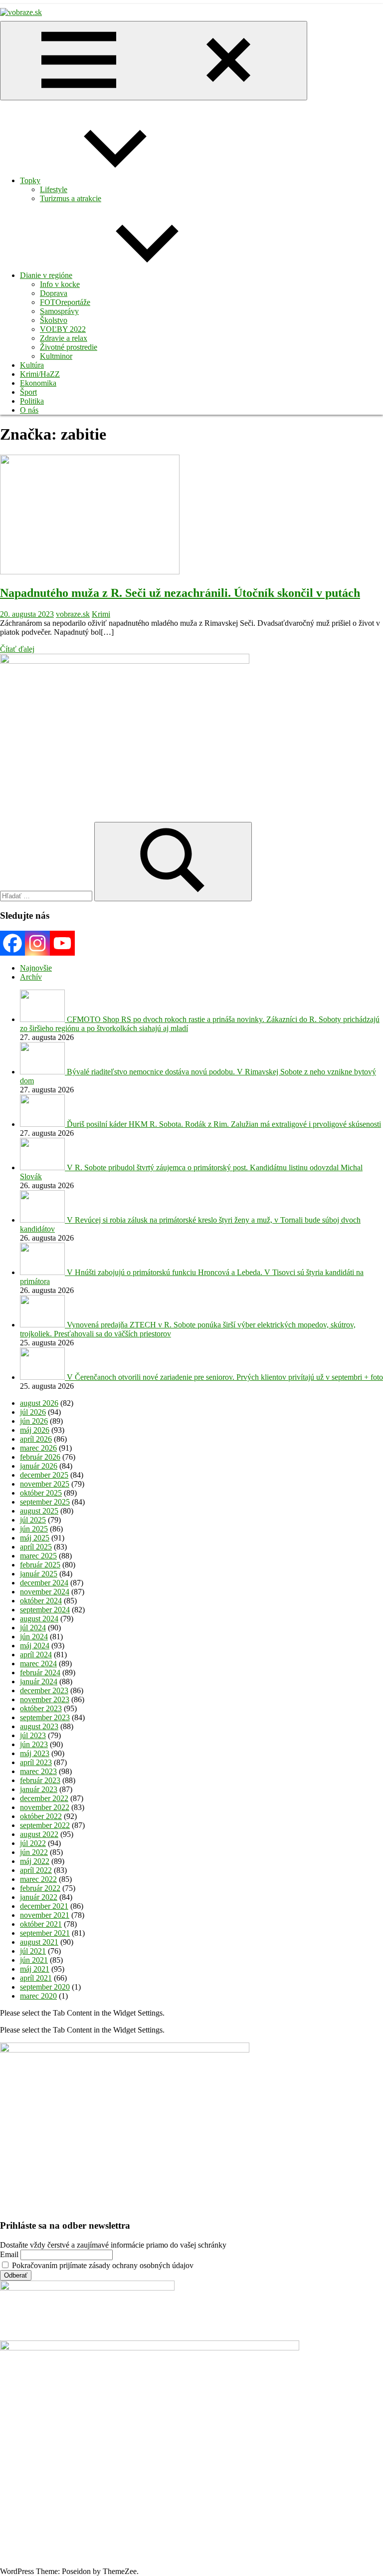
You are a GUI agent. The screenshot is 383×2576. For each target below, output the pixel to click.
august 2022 (39, 1834)
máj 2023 (35, 1753)
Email (9, 2254)
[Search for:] (47, 896)
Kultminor (56, 356)
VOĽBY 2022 (63, 329)
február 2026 (40, 1457)
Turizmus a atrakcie (71, 198)
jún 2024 (34, 1637)
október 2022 (41, 1816)
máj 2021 (35, 1969)
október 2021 (41, 1924)
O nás (29, 410)
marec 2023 (38, 1771)
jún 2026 (34, 1421)
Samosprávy (59, 311)
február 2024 (40, 1673)
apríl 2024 (36, 1655)
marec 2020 (38, 1996)
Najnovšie (36, 968)
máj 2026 (35, 1430)
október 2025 (41, 1493)
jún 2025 (34, 1529)
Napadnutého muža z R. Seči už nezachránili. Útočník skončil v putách (180, 593)
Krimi (101, 614)
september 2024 (45, 1610)
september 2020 (45, 1987)
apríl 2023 (36, 1762)
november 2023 (45, 1699)
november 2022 (45, 1807)
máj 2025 (35, 1538)
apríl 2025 (36, 1547)
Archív (31, 977)
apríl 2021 (36, 1978)
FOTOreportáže (65, 302)
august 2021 (39, 1942)
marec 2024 (38, 1664)
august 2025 (39, 1511)
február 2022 (40, 1888)
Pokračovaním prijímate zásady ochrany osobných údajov (102, 2265)
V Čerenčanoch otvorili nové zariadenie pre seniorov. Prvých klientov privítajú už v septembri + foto (225, 1377)
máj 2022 (35, 1861)
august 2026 (39, 1403)
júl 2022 (33, 1843)
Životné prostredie (69, 347)
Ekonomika (38, 383)
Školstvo (54, 320)
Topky (30, 180)
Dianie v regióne (46, 275)
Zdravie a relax (64, 338)
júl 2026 (33, 1412)
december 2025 (44, 1475)
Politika (32, 401)
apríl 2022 (36, 1870)
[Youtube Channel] (62, 943)
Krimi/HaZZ (40, 374)
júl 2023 (33, 1735)
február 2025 (40, 1565)
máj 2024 (35, 1646)
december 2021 (44, 1906)
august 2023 (39, 1726)
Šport (28, 392)
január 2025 (39, 1574)
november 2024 (45, 1592)
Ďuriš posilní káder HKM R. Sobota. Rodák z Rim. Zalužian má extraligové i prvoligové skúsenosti (224, 1124)
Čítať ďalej (17, 649)
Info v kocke (60, 284)
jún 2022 (34, 1852)
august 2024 (39, 1619)
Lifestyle (54, 189)
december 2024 (44, 1583)
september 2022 (45, 1825)
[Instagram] (37, 943)
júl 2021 (33, 1951)
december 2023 (44, 1690)
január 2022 (39, 1897)
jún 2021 (34, 1960)
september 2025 (45, 1502)
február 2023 (40, 1780)
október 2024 (41, 1601)
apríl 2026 (36, 1439)
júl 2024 (33, 1628)
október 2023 (41, 1708)
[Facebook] (12, 943)
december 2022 (44, 1798)
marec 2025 (38, 1556)
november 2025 (45, 1484)
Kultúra (32, 365)
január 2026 (39, 1466)
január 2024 (39, 1681)
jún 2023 (34, 1744)
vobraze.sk (73, 614)
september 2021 (45, 1933)
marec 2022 (38, 1879)
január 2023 (39, 1789)
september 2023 (45, 1717)
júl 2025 (33, 1520)
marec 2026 (38, 1448)
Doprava (54, 293)
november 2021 (45, 1915)
